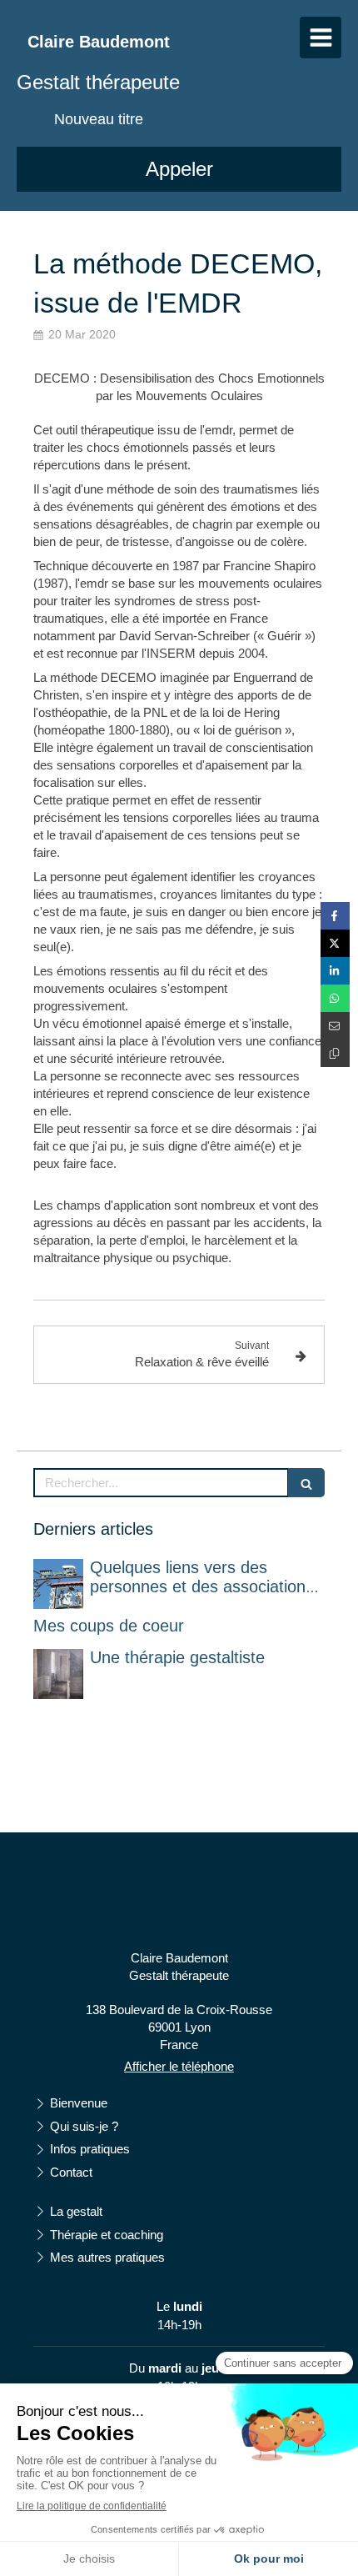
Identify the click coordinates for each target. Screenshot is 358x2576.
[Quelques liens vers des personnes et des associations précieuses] (58, 1584)
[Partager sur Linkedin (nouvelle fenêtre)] (335, 971)
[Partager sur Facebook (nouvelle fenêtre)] (335, 916)
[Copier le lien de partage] (335, 1053)
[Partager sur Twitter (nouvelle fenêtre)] (335, 943)
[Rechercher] (306, 1483)
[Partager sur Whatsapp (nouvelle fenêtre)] (335, 998)
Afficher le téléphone (179, 2066)
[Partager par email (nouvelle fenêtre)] (335, 1026)
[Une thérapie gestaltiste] (58, 1674)
